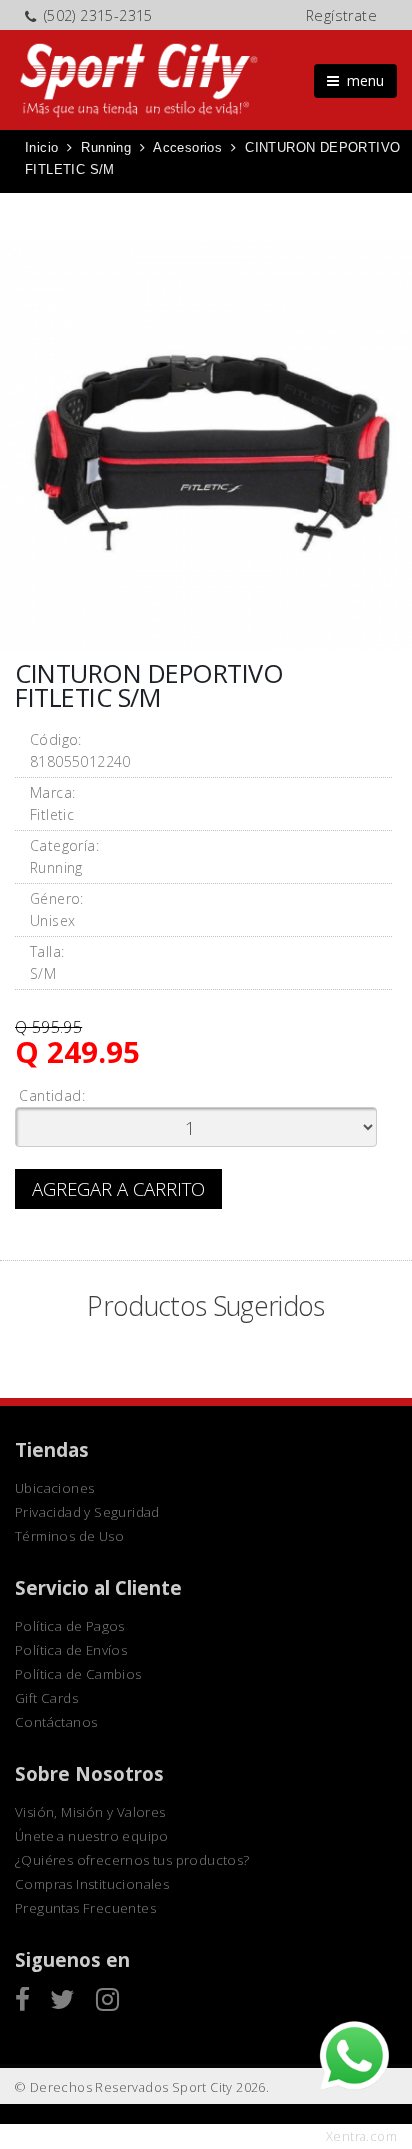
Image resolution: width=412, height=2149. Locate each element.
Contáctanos (56, 1722)
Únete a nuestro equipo (92, 1836)
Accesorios (187, 147)
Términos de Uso (69, 1536)
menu (361, 80)
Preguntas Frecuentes (85, 1908)
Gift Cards (46, 1698)
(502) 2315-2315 (98, 15)
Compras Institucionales (92, 1884)
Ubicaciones (54, 1488)
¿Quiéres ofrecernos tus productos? (132, 1860)
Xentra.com (361, 2136)
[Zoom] (206, 445)
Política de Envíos (71, 1650)
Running (106, 147)
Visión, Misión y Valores (90, 1812)
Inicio (41, 147)
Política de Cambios (78, 1674)
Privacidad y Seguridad (87, 1512)
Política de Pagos (70, 1626)
